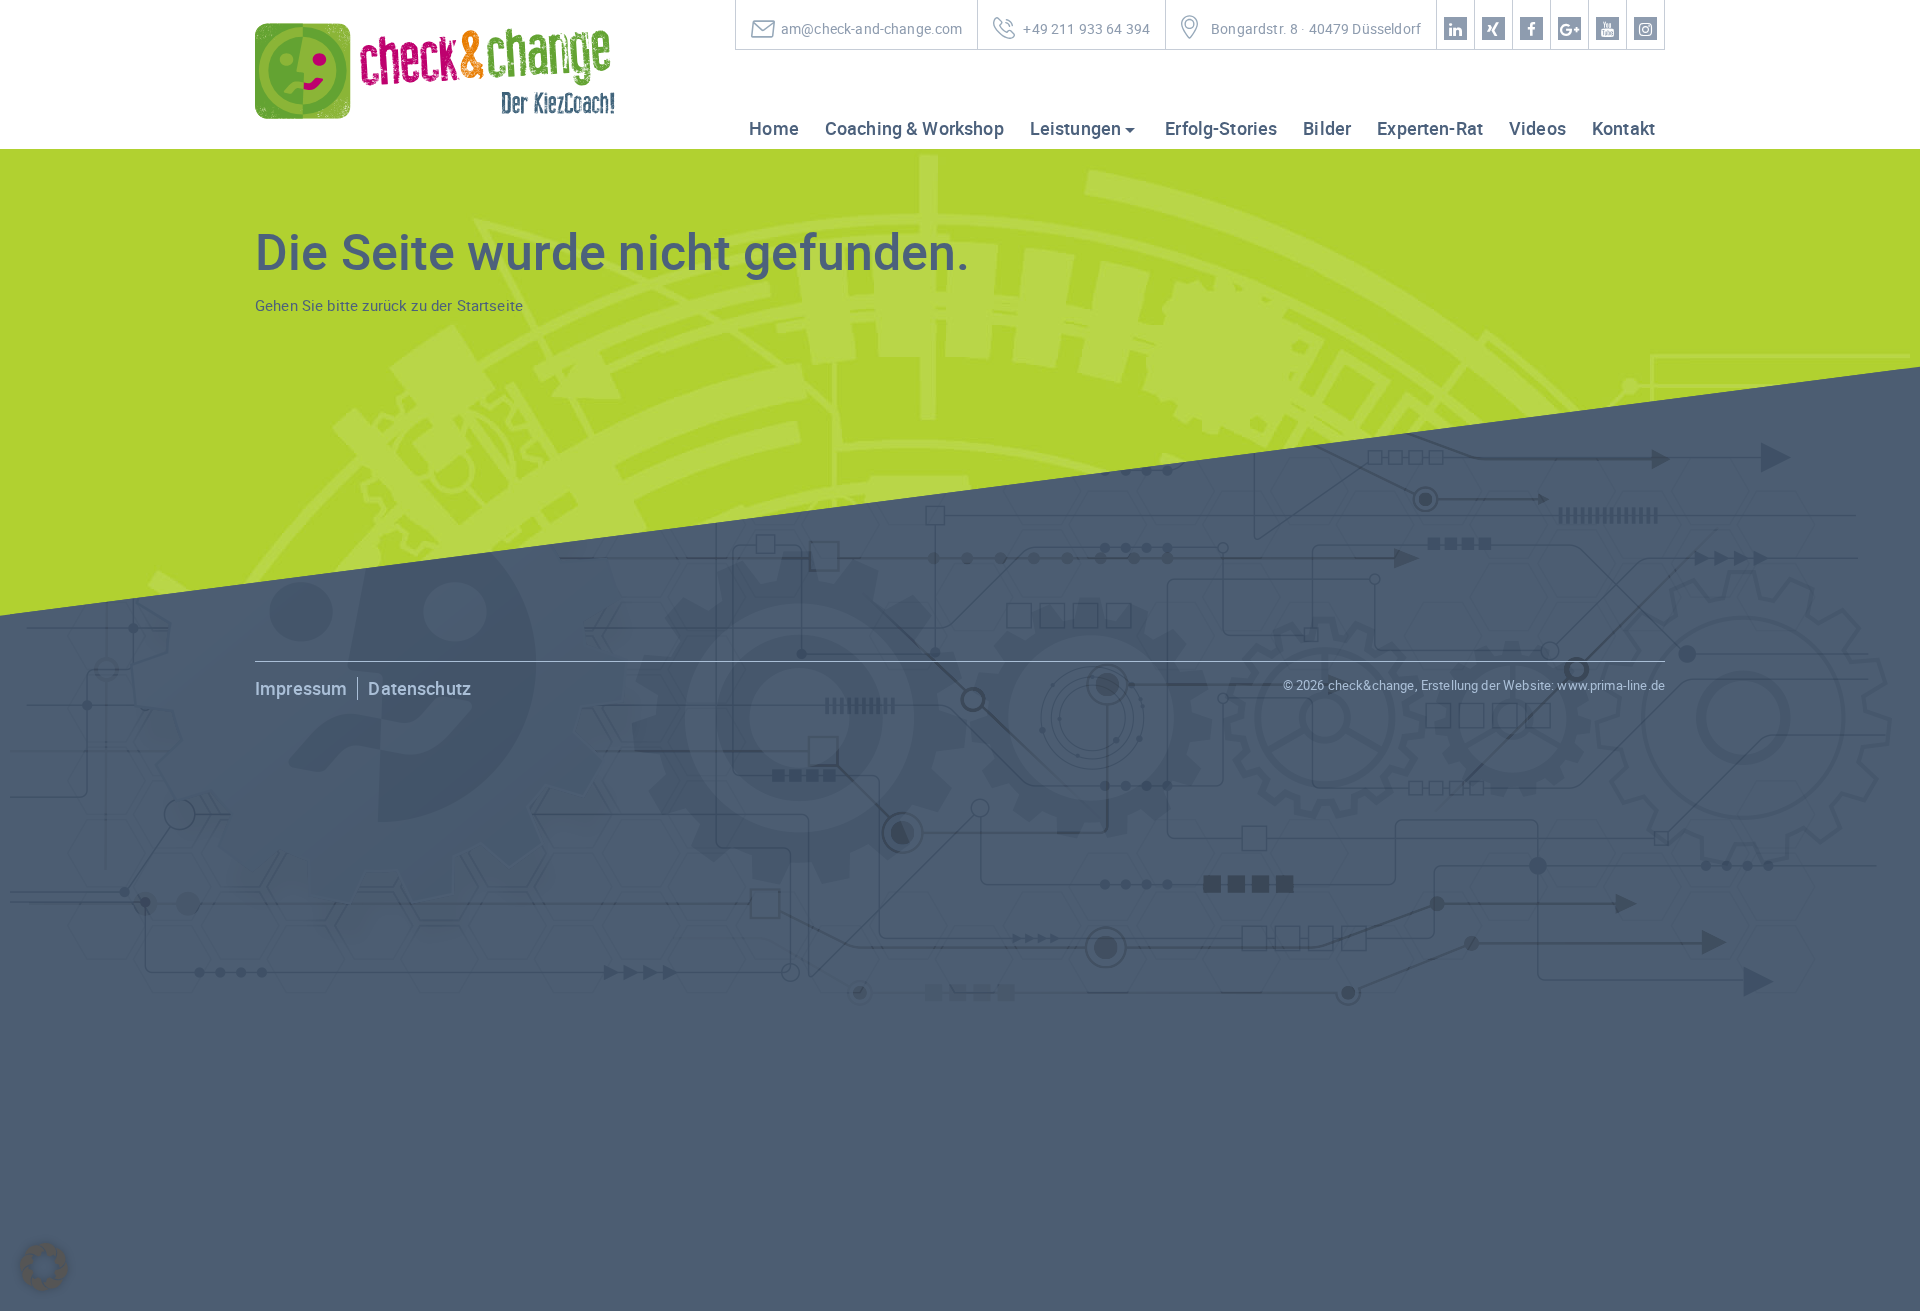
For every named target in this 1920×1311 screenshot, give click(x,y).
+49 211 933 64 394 (1086, 29)
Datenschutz (419, 688)
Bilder (1327, 128)
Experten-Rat (1430, 128)
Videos (1537, 128)
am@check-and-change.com (871, 29)
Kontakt (1623, 128)
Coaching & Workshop (914, 128)
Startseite (490, 305)
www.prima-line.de (1611, 685)
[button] (44, 1267)
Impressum (301, 688)
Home (774, 128)
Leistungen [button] (1076, 128)
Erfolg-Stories (1221, 128)
